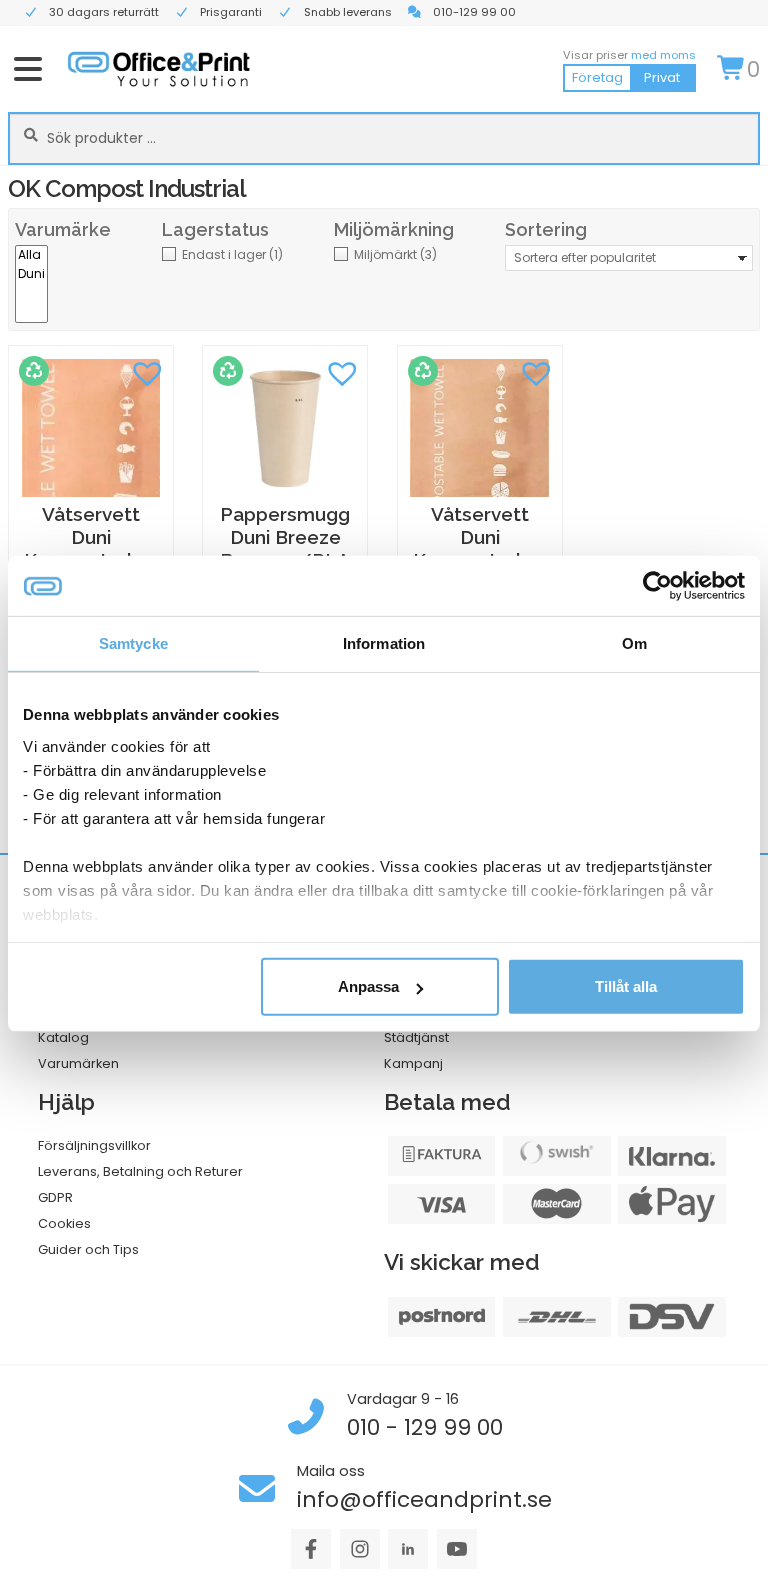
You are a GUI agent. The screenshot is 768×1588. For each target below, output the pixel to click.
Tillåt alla (626, 986)
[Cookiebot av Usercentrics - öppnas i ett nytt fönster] (657, 586)
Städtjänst (416, 1037)
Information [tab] (384, 643)
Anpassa (368, 986)
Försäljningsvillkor (94, 1145)
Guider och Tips (88, 1249)
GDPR (55, 1197)
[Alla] (31, 255)
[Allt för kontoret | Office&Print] (159, 68)
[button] (148, 371)
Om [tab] (634, 643)
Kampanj (413, 1063)
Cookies (64, 1223)
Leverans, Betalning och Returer (140, 1171)
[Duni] (31, 274)
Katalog (63, 1037)
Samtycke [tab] (133, 643)
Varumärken (78, 1063)
